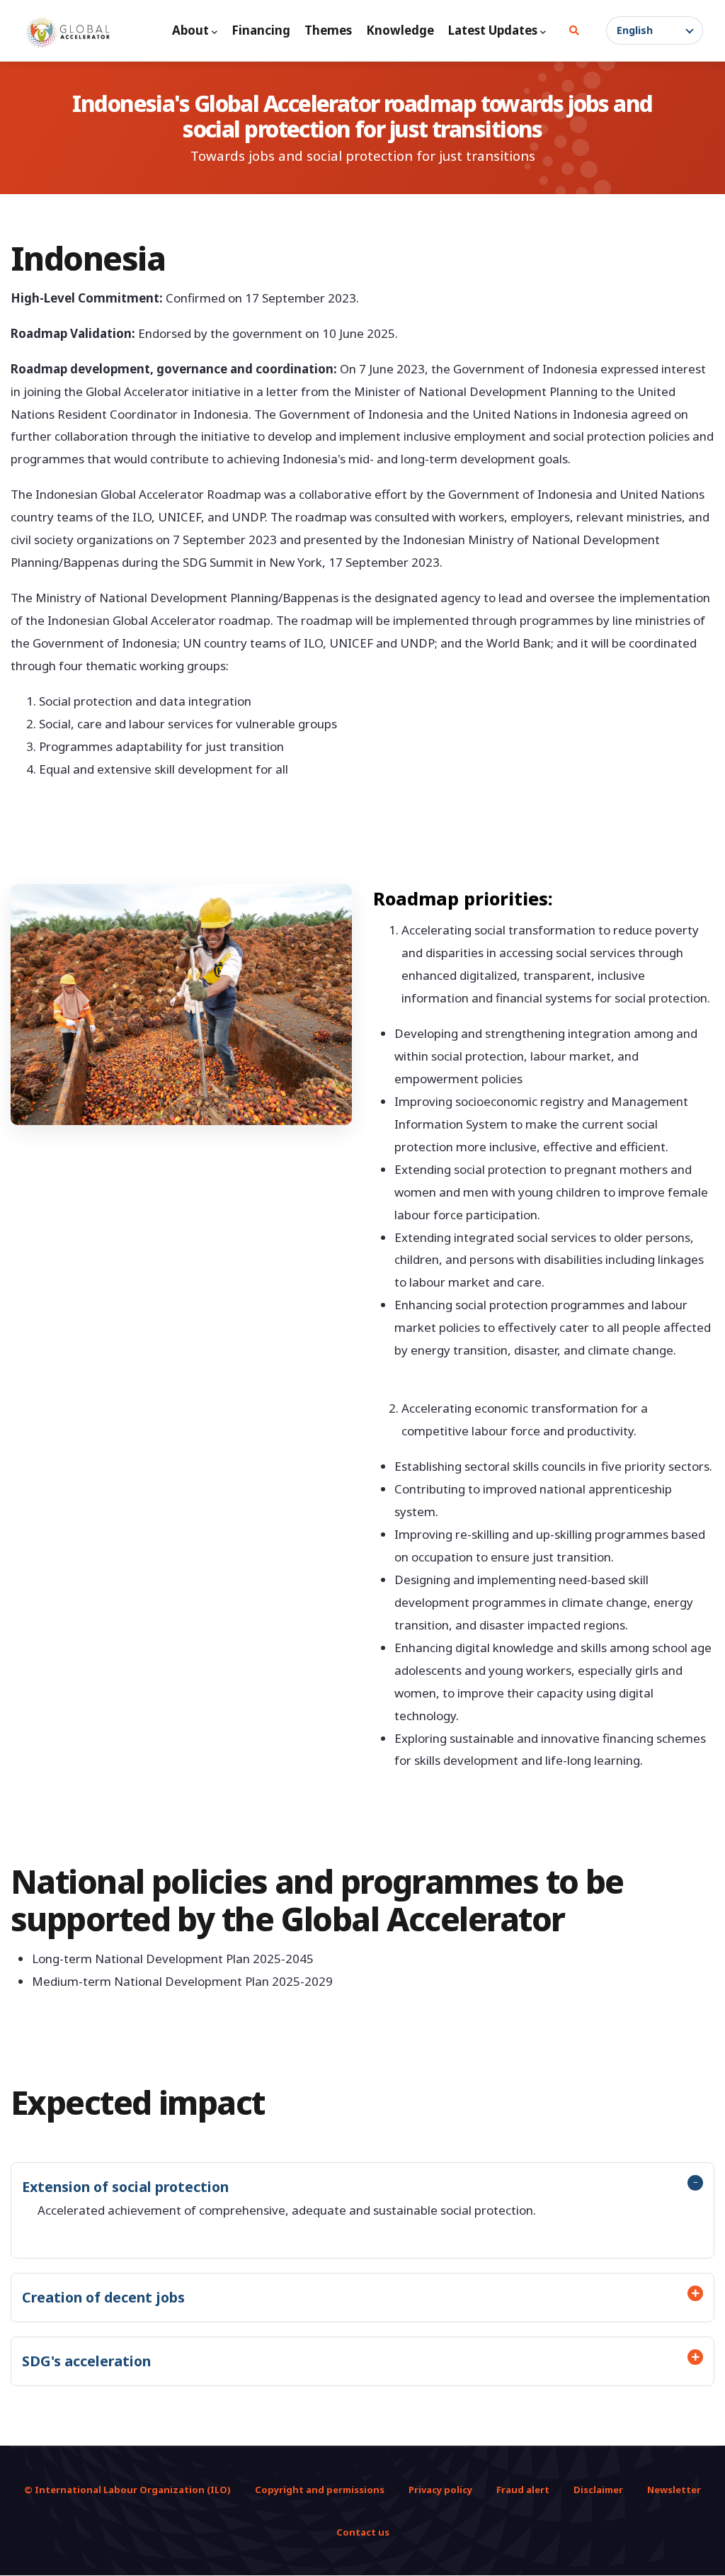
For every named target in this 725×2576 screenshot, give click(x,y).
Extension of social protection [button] (125, 2187)
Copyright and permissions (320, 2490)
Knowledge (400, 30)
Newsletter (674, 2490)
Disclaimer (598, 2490)
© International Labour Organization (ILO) (127, 2490)
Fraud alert (523, 2490)
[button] (655, 30)
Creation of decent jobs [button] (103, 2297)
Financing (261, 30)
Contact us (363, 2532)
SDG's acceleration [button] (86, 2361)
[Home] (68, 33)
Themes (328, 30)
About (190, 30)
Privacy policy (440, 2490)
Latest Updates (493, 30)
